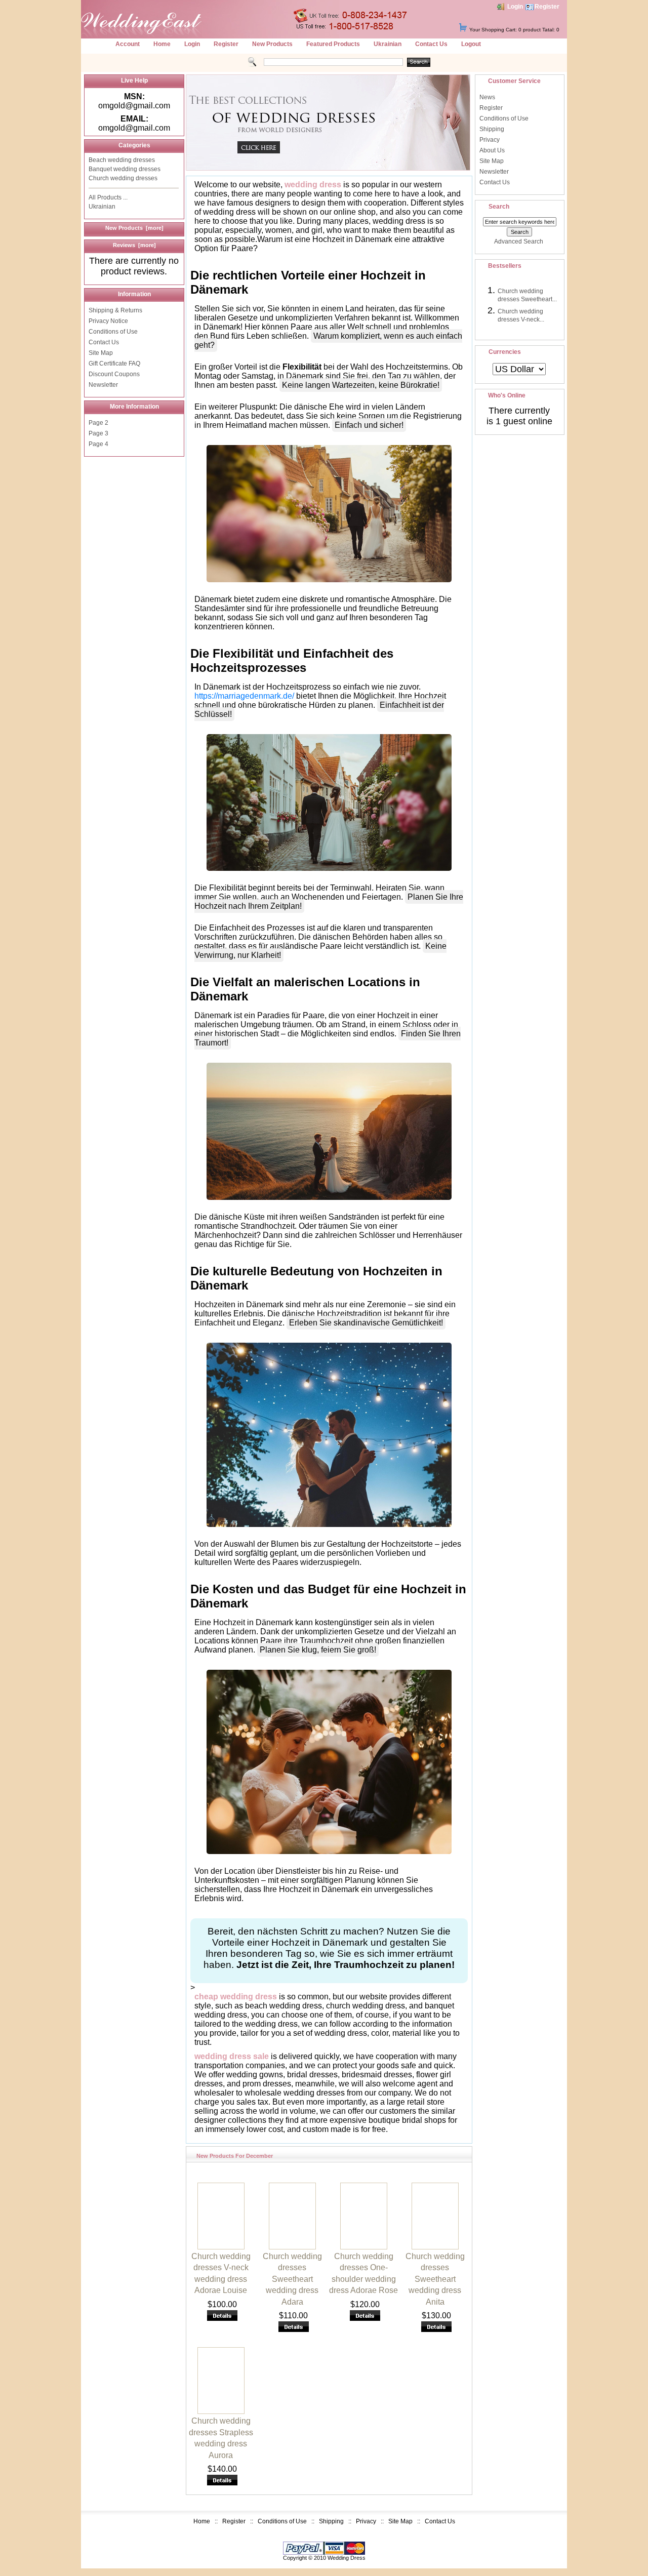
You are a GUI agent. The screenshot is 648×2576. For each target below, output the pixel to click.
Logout (471, 44)
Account (128, 44)
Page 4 (98, 444)
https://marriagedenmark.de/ (244, 696)
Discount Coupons (114, 374)
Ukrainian (388, 44)
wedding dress (313, 185)
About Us (492, 150)
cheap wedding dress (236, 1997)
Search (499, 207)
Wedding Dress (347, 2558)
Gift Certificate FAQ (114, 364)
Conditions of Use (113, 332)
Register (547, 7)
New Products (272, 44)
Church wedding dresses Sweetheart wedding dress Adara (292, 2279)
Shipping (492, 129)
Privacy (490, 140)
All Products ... (108, 197)
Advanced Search (519, 241)
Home (162, 44)
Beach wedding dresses (122, 160)
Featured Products (333, 44)
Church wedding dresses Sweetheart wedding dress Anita (435, 2279)
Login (515, 7)
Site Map (101, 353)
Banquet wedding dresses (125, 169)
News (487, 97)
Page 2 (98, 423)
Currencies (505, 352)
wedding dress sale (232, 2056)
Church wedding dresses (123, 178)
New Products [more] (134, 228)
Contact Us (431, 44)
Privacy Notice (108, 321)
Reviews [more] (134, 245)
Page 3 (98, 433)
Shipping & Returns (115, 310)
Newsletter (103, 385)
